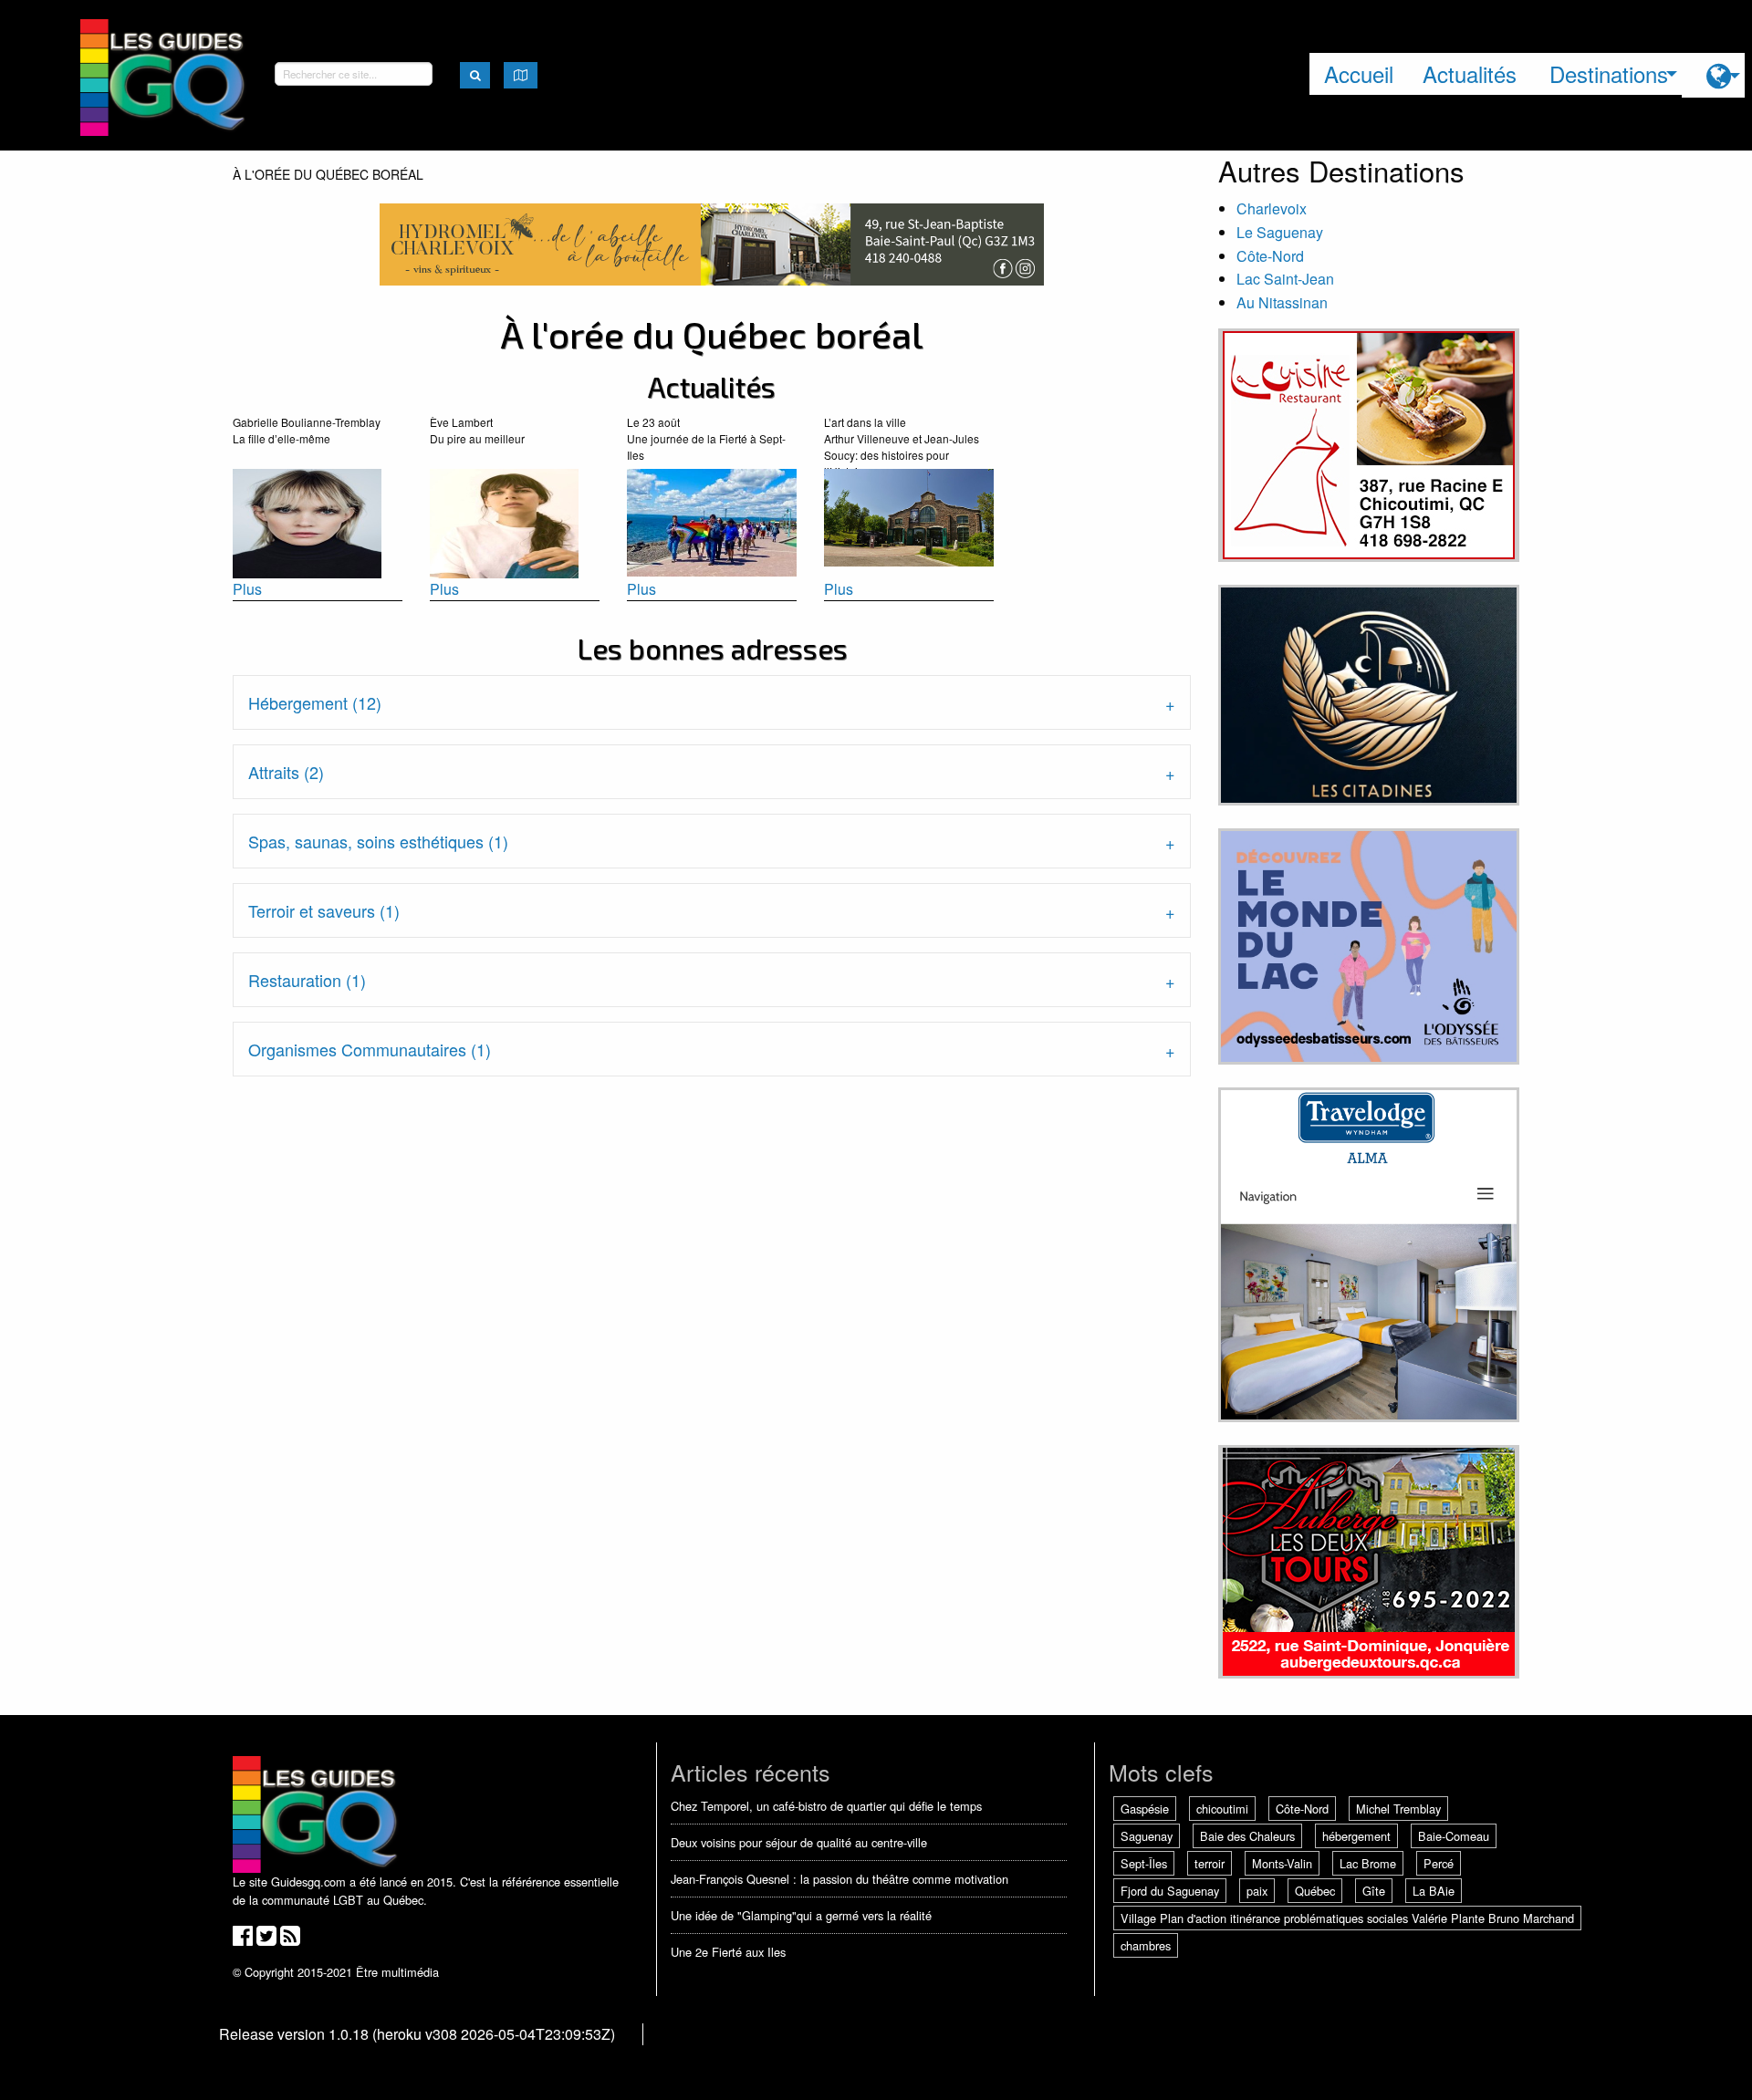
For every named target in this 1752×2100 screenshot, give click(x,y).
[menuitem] (1713, 75)
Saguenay (1147, 1836)
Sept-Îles (1144, 1863)
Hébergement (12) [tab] (315, 702)
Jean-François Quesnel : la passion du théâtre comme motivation (839, 1879)
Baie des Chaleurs (1247, 1836)
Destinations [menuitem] (1609, 73)
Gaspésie (1145, 1809)
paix (1257, 1891)
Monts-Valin (1282, 1863)
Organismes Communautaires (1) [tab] (370, 1049)
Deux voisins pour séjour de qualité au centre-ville (799, 1842)
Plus (247, 589)
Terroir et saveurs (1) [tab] (324, 910)
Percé (1439, 1863)
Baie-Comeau (1454, 1836)
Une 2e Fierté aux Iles (728, 1952)
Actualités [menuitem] (1470, 73)
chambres (1146, 1945)
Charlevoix (1272, 208)
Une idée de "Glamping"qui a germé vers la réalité (801, 1915)
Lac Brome (1368, 1863)
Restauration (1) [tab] (307, 980)
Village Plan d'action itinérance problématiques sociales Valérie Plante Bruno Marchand (1347, 1918)
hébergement (1356, 1836)
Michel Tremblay (1398, 1809)
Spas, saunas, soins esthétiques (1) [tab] (378, 841)
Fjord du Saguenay (1170, 1891)
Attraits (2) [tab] (286, 772)
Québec (1315, 1891)
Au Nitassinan (1282, 302)
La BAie (1434, 1891)
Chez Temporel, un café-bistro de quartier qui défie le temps (826, 1806)
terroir (1210, 1863)
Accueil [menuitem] (1359, 73)
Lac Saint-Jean (1285, 279)
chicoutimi (1222, 1809)
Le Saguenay (1280, 232)
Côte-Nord (1270, 256)
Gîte (1374, 1891)
